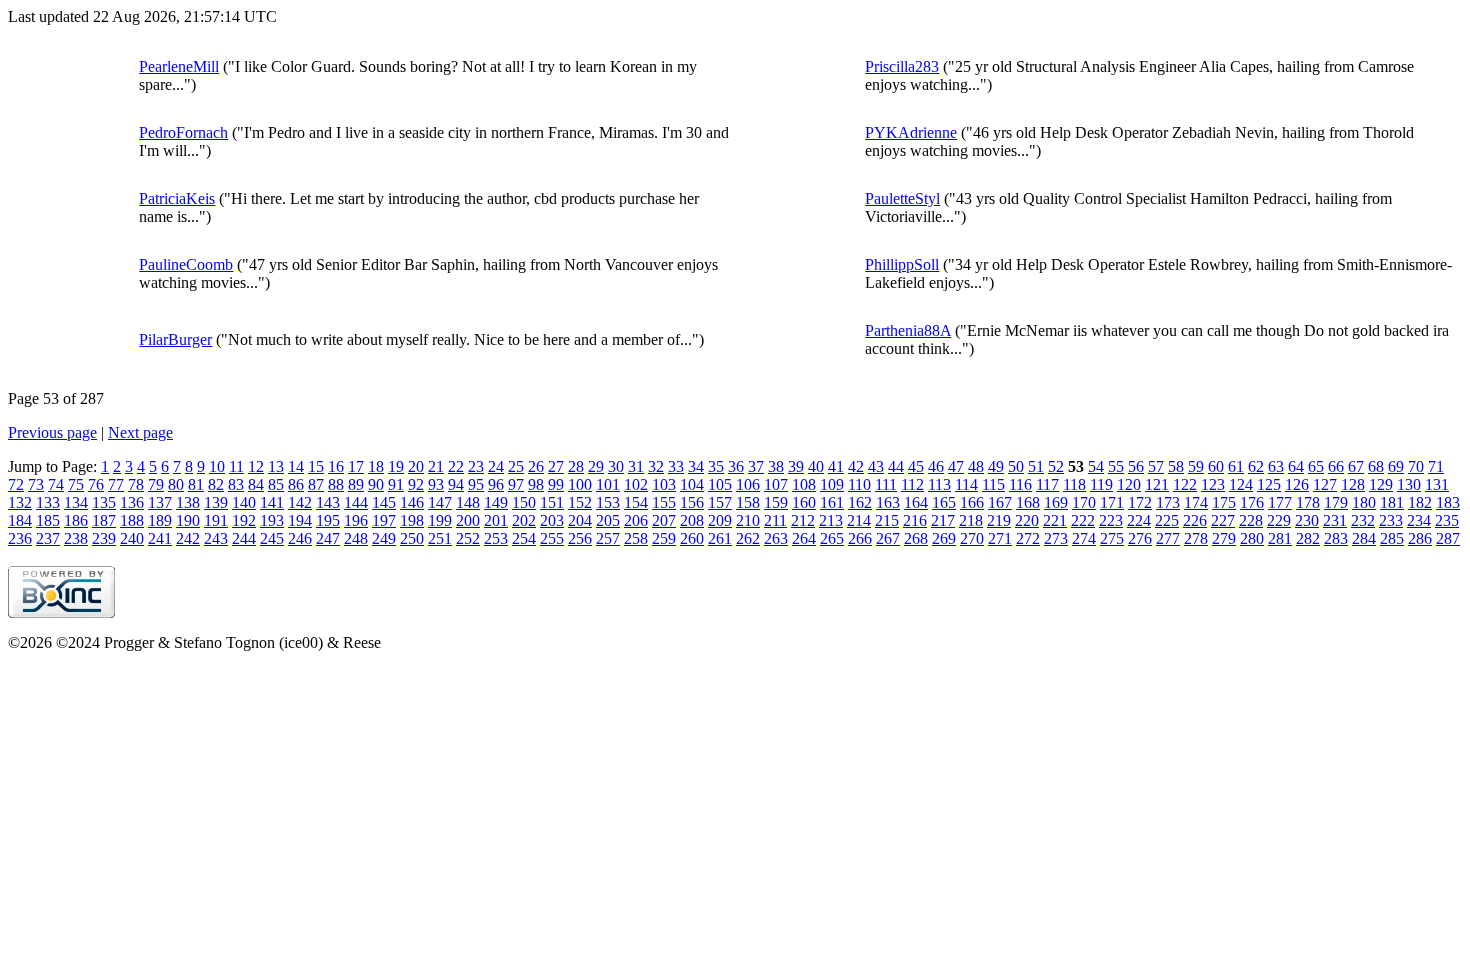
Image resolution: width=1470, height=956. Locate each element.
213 (831, 520)
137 (160, 502)
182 (1420, 502)
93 (436, 484)
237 (48, 538)
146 (412, 502)
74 (56, 484)
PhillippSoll (902, 264)
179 (1336, 502)
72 (16, 484)
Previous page (52, 432)
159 (776, 502)
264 (804, 538)
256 (580, 538)
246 (300, 538)
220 (1027, 520)
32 (656, 466)
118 (1074, 484)
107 (776, 484)
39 (796, 466)
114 (966, 484)
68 (1376, 466)
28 (576, 466)
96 (496, 484)
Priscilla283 (902, 66)
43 (876, 466)
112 (912, 484)
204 (580, 520)
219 (999, 520)
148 (468, 502)
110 (859, 484)
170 (1084, 502)
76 (96, 484)
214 (859, 520)
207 (664, 520)
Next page (140, 432)
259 (664, 538)
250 (412, 538)
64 (1296, 466)
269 (944, 538)
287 (1448, 538)
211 (775, 520)
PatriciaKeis (177, 198)
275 (1112, 538)
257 (608, 538)
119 (1101, 484)
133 (48, 502)
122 (1185, 484)
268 (916, 538)
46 (936, 466)
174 (1196, 502)
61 (1236, 466)
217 (943, 520)
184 (20, 520)
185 (48, 520)
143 (328, 502)
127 (1325, 484)
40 (816, 466)
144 (356, 502)
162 (860, 502)
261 (720, 538)
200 (468, 520)
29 (596, 466)
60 (1216, 466)
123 (1213, 484)
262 (748, 538)
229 (1279, 520)
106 (748, 484)
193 (272, 520)
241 (160, 538)
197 (384, 520)
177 (1280, 502)
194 (300, 520)
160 (804, 502)
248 (356, 538)
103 (664, 484)
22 (456, 466)
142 (300, 502)
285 (1392, 538)
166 (972, 502)
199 (440, 520)
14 (296, 466)
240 (132, 538)
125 (1269, 484)
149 (496, 502)
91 (396, 484)
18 (376, 466)
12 (256, 466)
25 (516, 466)
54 (1096, 466)
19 (396, 466)
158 (748, 502)
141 (272, 502)
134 (76, 502)
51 (1036, 466)
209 (720, 520)
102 (636, 484)
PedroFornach (183, 132)
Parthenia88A (908, 330)
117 (1047, 484)
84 (256, 484)
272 (1028, 538)
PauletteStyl (902, 198)
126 (1297, 484)
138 (188, 502)
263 (776, 538)
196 (356, 520)
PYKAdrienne (911, 132)
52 (1056, 466)
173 (1168, 502)
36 (736, 466)
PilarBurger (175, 339)
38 (776, 466)
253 (496, 538)
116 (1020, 484)
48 (976, 466)
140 (244, 502)
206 (636, 520)
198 (412, 520)
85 (276, 484)
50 (1016, 466)
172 (1140, 502)
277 (1168, 538)
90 (376, 484)
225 (1167, 520)
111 (886, 484)
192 (244, 520)
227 (1223, 520)
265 (832, 538)
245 (272, 538)
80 (176, 484)
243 (216, 538)
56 (1136, 466)
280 (1252, 538)
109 (832, 484)
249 (384, 538)
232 (1363, 520)
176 (1252, 502)
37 (756, 466)
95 (476, 484)
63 (1276, 466)
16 (336, 466)
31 (636, 466)
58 (1176, 466)
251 (440, 538)
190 (188, 520)
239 (104, 538)
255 (552, 538)
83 (236, 484)
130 (1409, 484)
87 (316, 484)
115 (993, 484)
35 (716, 466)
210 (748, 520)
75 (76, 484)
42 (856, 466)
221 (1055, 520)
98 (536, 484)
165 (944, 502)
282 (1308, 538)
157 (720, 502)
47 (956, 466)
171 (1112, 502)
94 (456, 484)
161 (832, 502)
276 (1140, 538)
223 (1111, 520)
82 (216, 484)
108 (804, 484)
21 (436, 466)
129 (1381, 484)
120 (1129, 484)
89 (356, 484)
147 (440, 502)
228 (1251, 520)
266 (860, 538)
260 (692, 538)
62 (1256, 466)
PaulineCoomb (186, 264)
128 (1353, 484)
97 (516, 484)
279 (1224, 538)
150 (524, 502)
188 (132, 520)
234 (1419, 520)
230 (1307, 520)
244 (244, 538)
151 (552, 502)
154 (636, 502)
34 (696, 466)
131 (1437, 484)
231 (1335, 520)
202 (524, 520)
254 (524, 538)
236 (20, 538)
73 (36, 484)
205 (608, 520)
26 (536, 466)
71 (1436, 466)
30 (616, 466)
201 (496, 520)
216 (915, 520)
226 (1195, 520)
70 (1416, 466)
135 (104, 502)
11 (236, 466)
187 (104, 520)
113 (939, 484)
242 (188, 538)
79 (156, 484)
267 (888, 538)
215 (887, 520)
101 (608, 484)
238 (76, 538)
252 (468, 538)
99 (556, 484)
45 (916, 466)
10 (217, 466)
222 (1083, 520)
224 (1139, 520)
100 (580, 484)
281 (1280, 538)
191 (216, 520)
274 (1084, 538)
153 (608, 502)
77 (116, 484)
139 (216, 502)
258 (636, 538)
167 (1000, 502)
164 (916, 502)
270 (972, 538)
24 (496, 466)
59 (1196, 466)
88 (336, 484)
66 (1336, 466)
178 (1308, 502)
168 (1028, 502)
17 (356, 466)
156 (692, 502)
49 (996, 466)
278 (1196, 538)
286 (1420, 538)
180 (1364, 502)
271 (1000, 538)
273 (1056, 538)
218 (971, 520)
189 (160, 520)
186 (76, 520)
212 (803, 520)
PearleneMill (179, 66)
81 (196, 484)
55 (1116, 466)
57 (1156, 466)
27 (556, 466)
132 (20, 502)
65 (1316, 466)
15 (316, 466)
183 (1448, 502)
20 (416, 466)
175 (1224, 502)
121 (1157, 484)
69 (1396, 466)
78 (136, 484)
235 (1447, 520)
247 (328, 538)
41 (836, 466)
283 (1336, 538)
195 (328, 520)
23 (476, 466)
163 (888, 502)
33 (676, 466)
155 (664, 502)
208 (692, 520)
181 (1392, 502)
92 (416, 484)
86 (296, 484)
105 (720, 484)
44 (896, 466)
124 (1241, 484)
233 (1391, 520)
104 (692, 484)
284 (1364, 538)
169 (1056, 502)
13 (276, 466)
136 (132, 502)
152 (580, 502)
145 (384, 502)
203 (552, 520)
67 (1356, 466)
